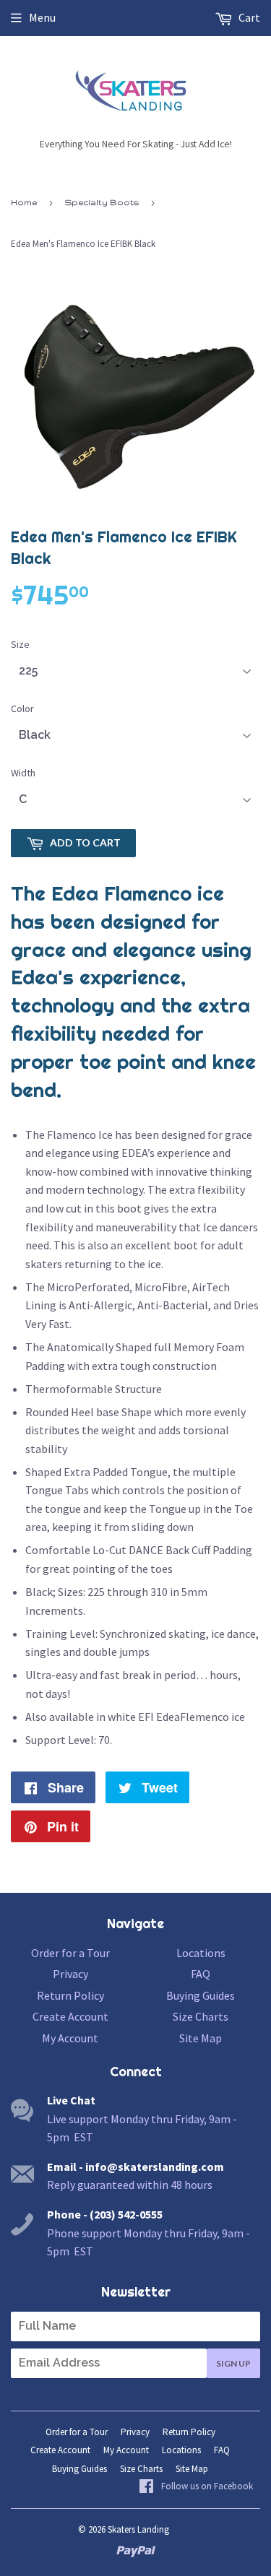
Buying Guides (201, 1995)
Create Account (70, 2016)
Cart (248, 17)
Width (23, 773)
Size (20, 644)
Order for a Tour (70, 1953)
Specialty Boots (102, 202)
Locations (201, 1953)
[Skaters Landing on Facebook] (196, 2487)
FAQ (201, 1974)
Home (24, 202)
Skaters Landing (138, 2529)
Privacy (70, 1974)
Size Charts (201, 2016)
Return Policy (70, 1995)
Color (22, 708)
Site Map (201, 2038)
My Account (70, 2038)
